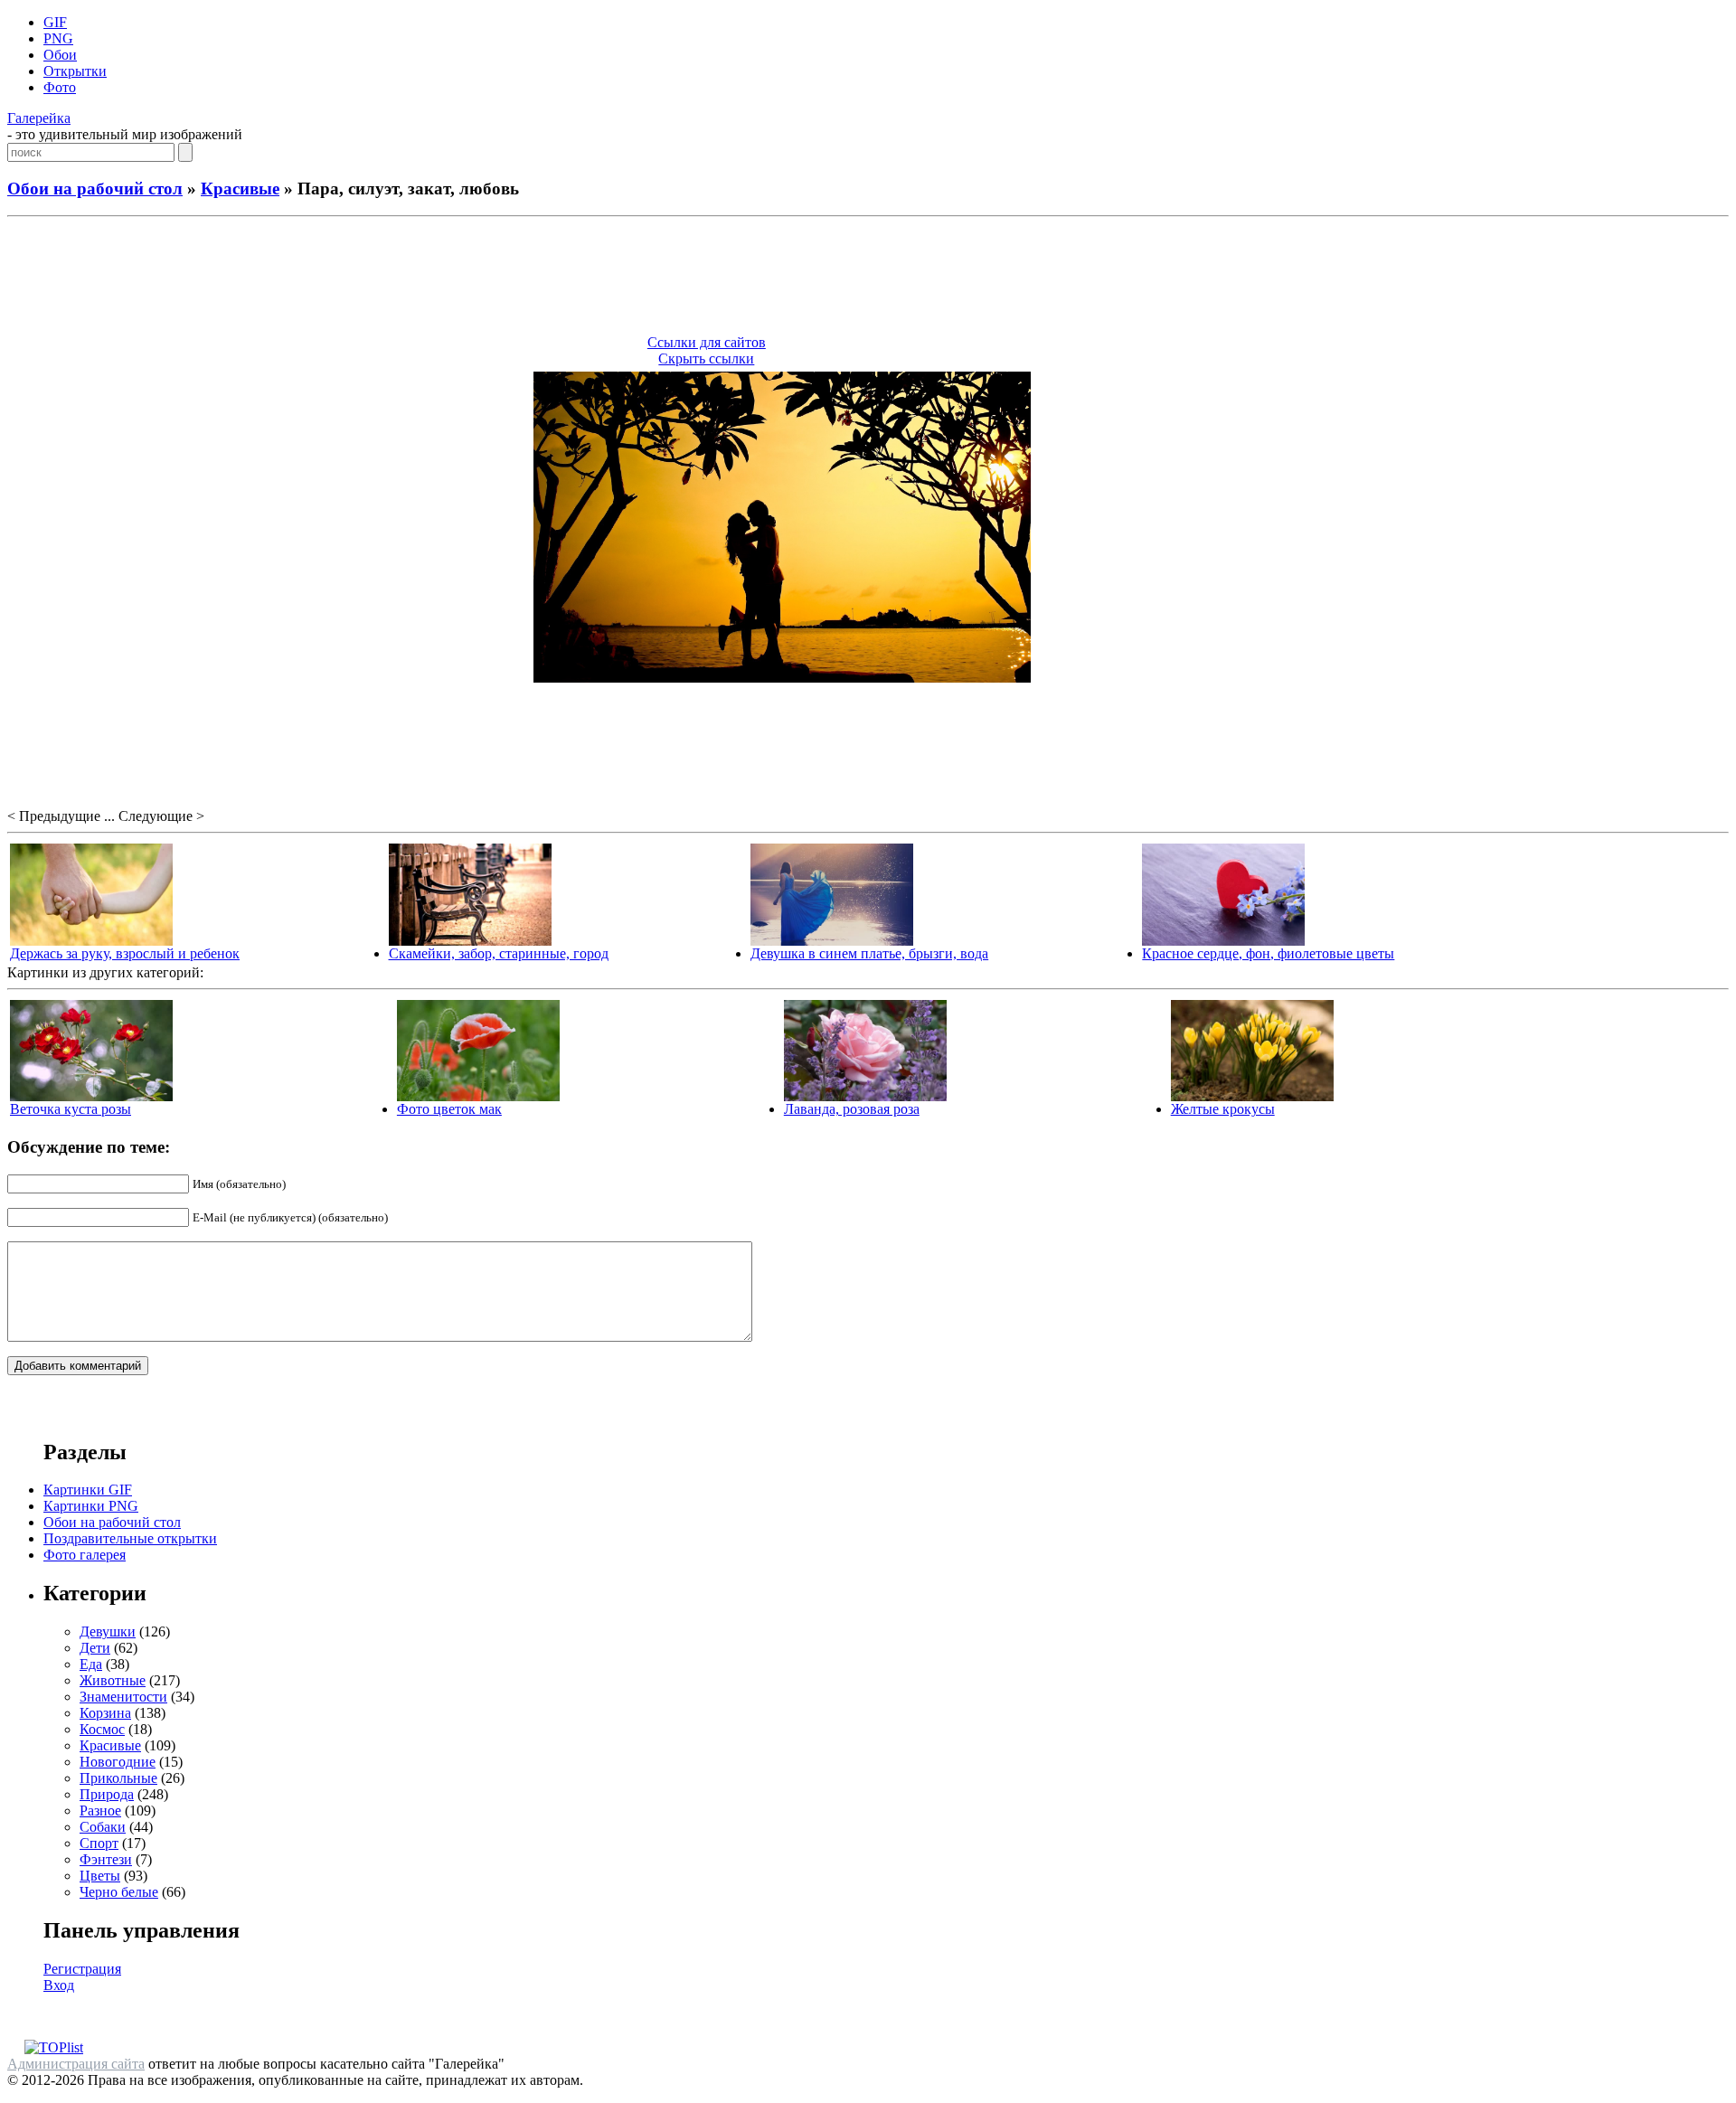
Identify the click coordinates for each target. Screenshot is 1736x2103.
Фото (60, 87)
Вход (59, 1985)
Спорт (99, 1843)
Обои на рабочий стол (95, 189)
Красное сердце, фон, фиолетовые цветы (1268, 953)
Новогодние (118, 1762)
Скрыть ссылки (706, 358)
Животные (113, 1680)
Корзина (105, 1713)
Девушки (108, 1631)
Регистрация (82, 1969)
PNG (58, 38)
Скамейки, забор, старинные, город (499, 953)
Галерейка (39, 118)
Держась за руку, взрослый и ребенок (125, 953)
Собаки (103, 1827)
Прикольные (118, 1778)
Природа (107, 1794)
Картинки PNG (91, 1506)
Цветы (100, 1876)
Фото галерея (85, 1555)
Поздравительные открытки (130, 1538)
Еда (91, 1664)
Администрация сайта (76, 2064)
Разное (100, 1811)
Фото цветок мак (449, 1109)
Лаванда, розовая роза (852, 1109)
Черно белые (119, 1892)
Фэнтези (106, 1859)
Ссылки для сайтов (707, 342)
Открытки (75, 71)
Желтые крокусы (1223, 1109)
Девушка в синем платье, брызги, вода (869, 953)
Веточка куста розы (71, 1109)
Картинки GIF (88, 1490)
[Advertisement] (868, 278)
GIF (55, 22)
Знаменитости (123, 1697)
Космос (102, 1729)
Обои (60, 55)
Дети (95, 1648)
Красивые (240, 189)
